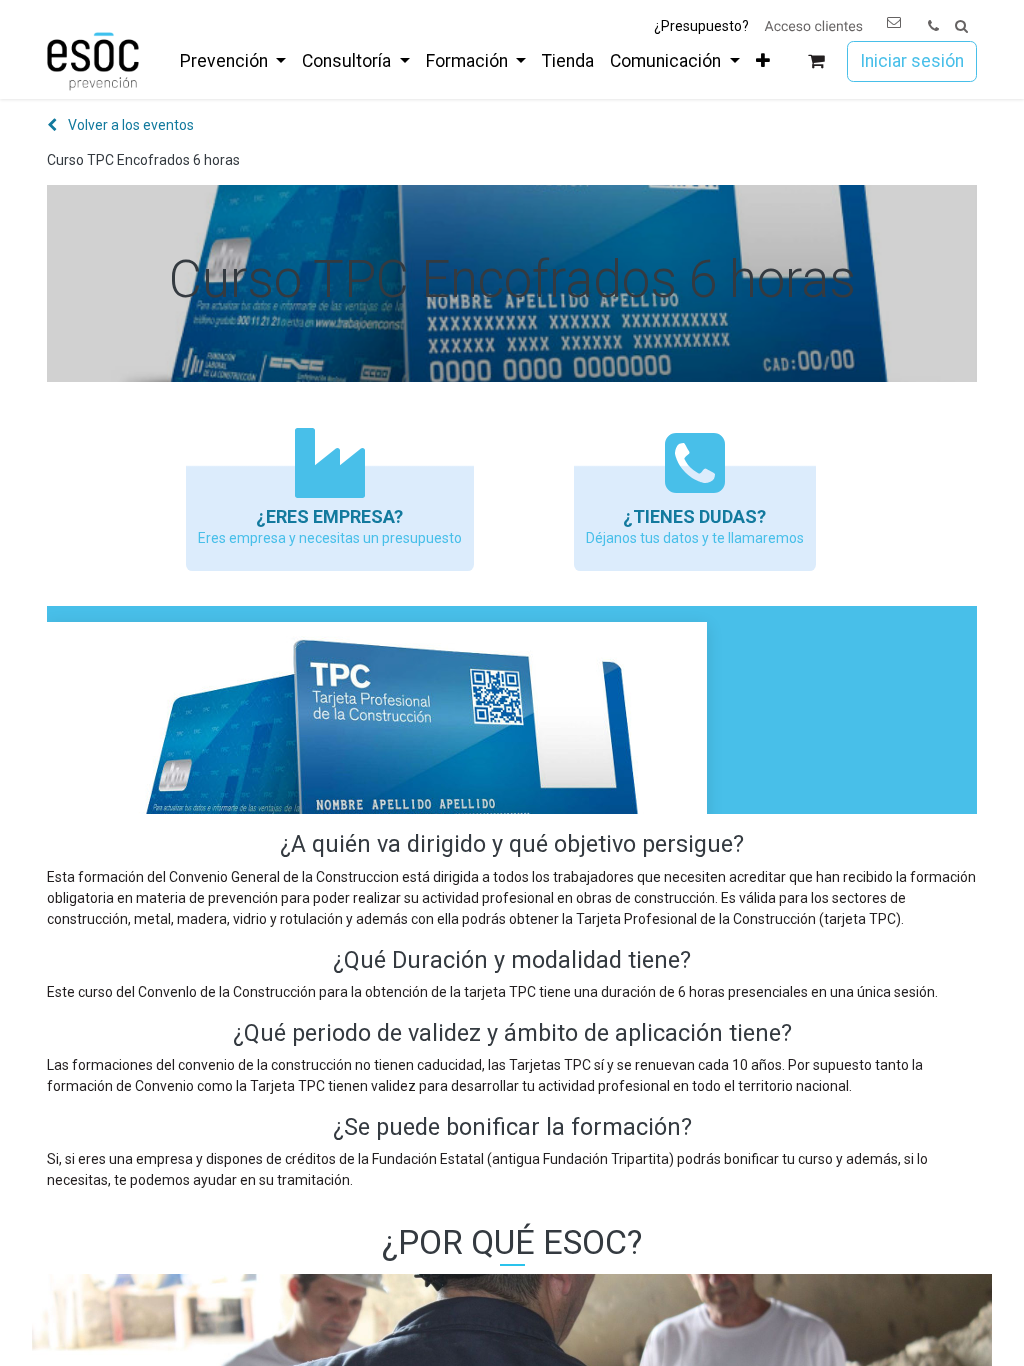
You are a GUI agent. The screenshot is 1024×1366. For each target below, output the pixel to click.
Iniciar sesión (912, 61)
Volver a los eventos (129, 125)
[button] (961, 26)
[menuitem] (233, 61)
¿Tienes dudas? (694, 516)
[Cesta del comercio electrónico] (816, 61)
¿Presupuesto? (701, 26)
